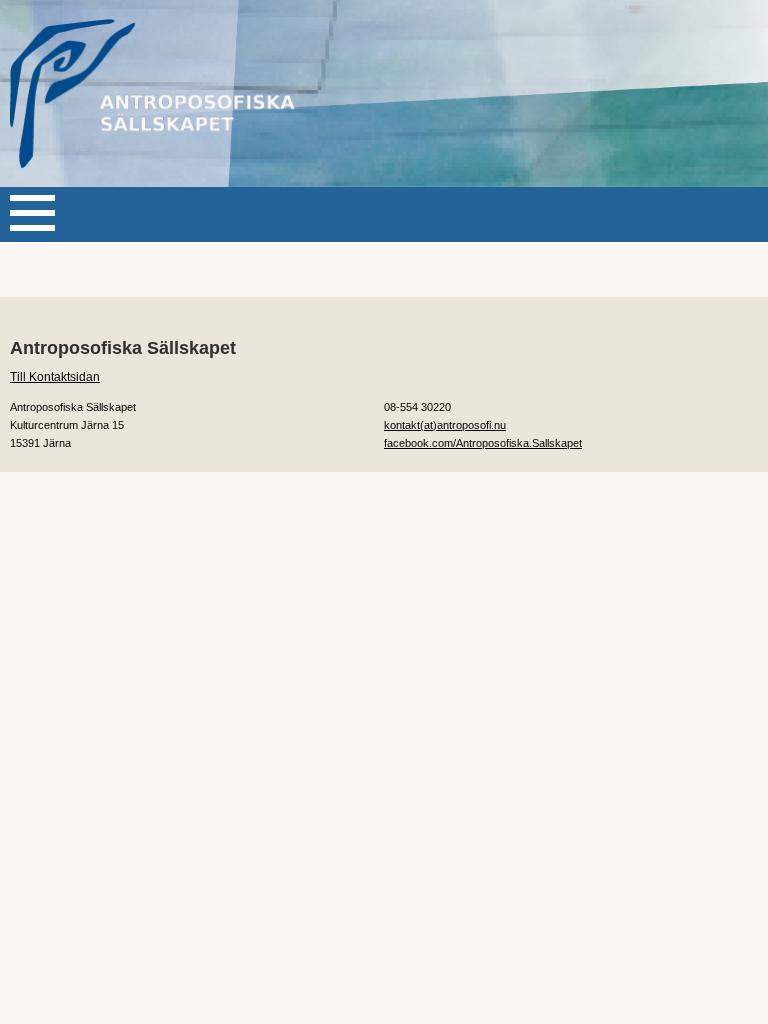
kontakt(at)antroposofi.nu (445, 425)
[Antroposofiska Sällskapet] (160, 94)
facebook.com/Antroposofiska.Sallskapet (483, 443)
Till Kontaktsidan (55, 377)
